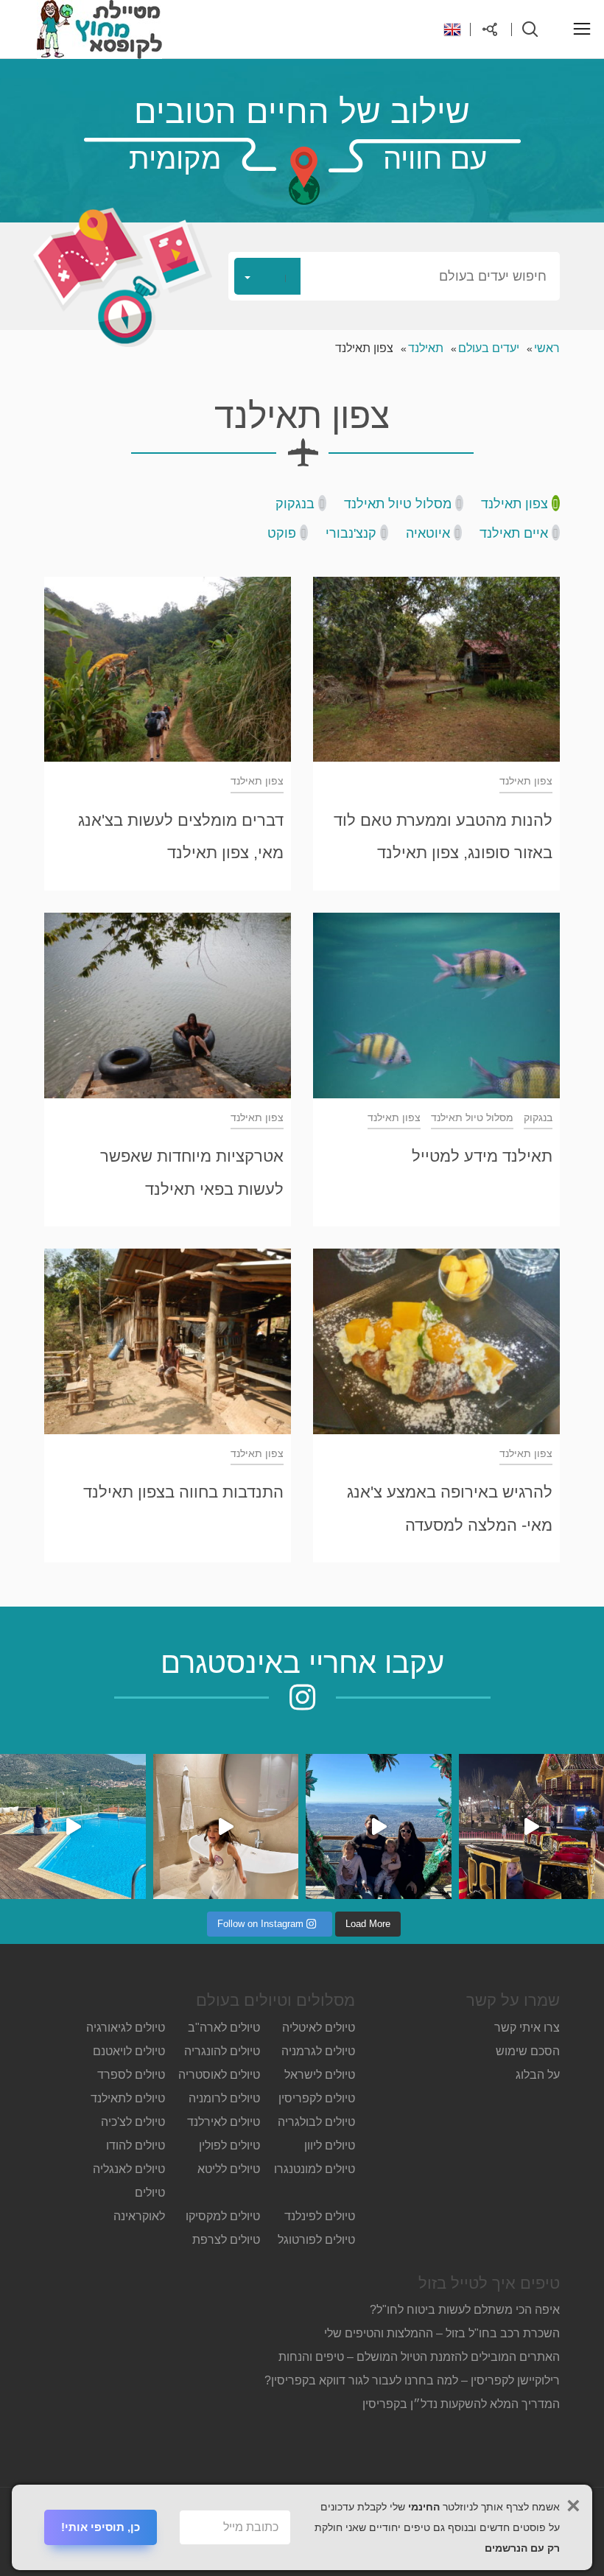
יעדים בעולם (489, 348)
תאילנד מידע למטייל (482, 1156)
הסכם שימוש (528, 2051)
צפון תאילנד (515, 504)
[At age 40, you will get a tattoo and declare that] (379, 1827)
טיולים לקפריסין (317, 2098)
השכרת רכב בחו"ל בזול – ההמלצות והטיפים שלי (442, 2333)
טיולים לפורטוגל (316, 2240)
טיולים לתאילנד (128, 2098)
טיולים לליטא (229, 2169)
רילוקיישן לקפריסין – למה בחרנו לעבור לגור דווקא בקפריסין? (412, 2380)
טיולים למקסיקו (223, 2216)
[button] (394, 276)
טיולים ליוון (330, 2145)
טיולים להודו (136, 2145)
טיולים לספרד (131, 2075)
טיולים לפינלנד (320, 2216)
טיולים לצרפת (226, 2240)
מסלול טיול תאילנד (398, 504)
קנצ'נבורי (351, 533)
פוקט (282, 533)
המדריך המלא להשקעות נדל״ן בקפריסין (460, 2404)
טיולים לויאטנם (129, 2051)
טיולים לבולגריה (316, 2122)
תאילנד (426, 348)
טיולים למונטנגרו (315, 2169)
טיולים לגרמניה (318, 2051)
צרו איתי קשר (527, 2028)
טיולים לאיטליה (319, 2028)
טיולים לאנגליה (129, 2169)
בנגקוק (295, 504)
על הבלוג (538, 2075)
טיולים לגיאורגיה (126, 2028)
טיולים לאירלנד (224, 2122)
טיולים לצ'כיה (133, 2122)
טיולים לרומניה (224, 2098)
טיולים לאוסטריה (219, 2075)
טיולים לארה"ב (224, 2028)
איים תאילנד (514, 533)
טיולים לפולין (229, 2145)
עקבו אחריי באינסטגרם (302, 1663)
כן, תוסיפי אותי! (101, 2527)
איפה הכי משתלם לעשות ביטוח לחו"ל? (465, 2310)
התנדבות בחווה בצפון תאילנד (183, 1492)
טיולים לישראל (320, 2075)
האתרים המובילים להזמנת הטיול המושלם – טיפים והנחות (419, 2357)
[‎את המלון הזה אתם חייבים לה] (226, 1827)
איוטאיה (428, 533)
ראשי (547, 348)
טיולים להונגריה (222, 2051)
